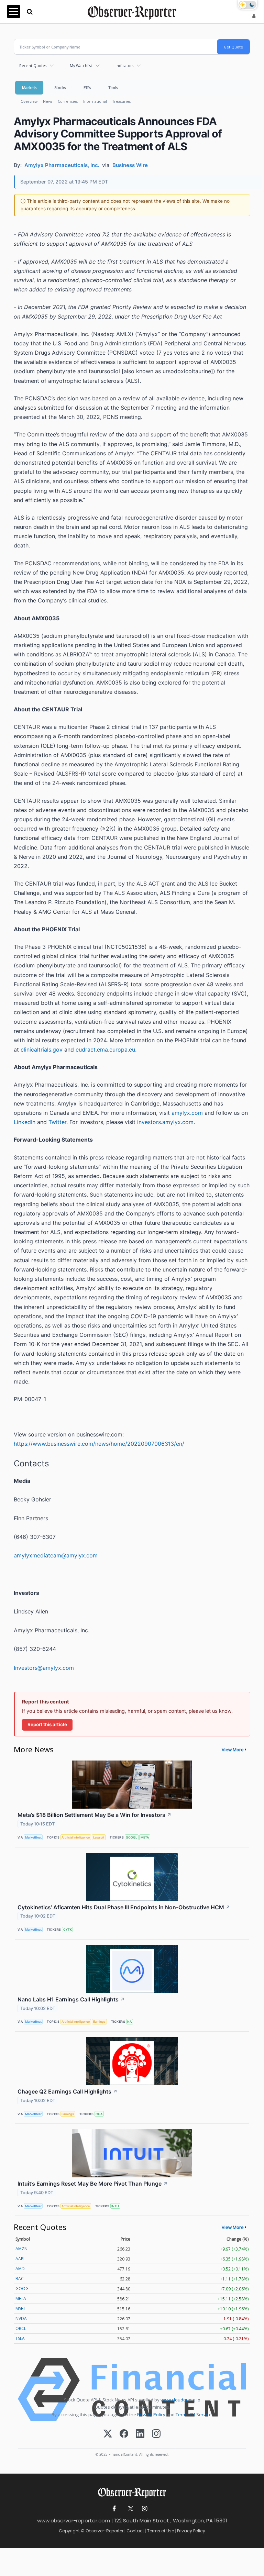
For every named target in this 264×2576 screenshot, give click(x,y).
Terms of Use (161, 2531)
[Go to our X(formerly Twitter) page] (129, 2509)
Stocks (60, 87)
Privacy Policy (151, 2414)
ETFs (87, 87)
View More (233, 1750)
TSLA (20, 2338)
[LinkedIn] (140, 2434)
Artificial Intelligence (76, 1837)
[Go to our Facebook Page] (114, 2509)
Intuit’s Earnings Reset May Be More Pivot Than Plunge (93, 2184)
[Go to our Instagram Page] (145, 2509)
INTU (115, 2206)
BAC (20, 2279)
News (48, 101)
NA (129, 2022)
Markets (29, 87)
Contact (135, 2531)
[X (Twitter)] (108, 2434)
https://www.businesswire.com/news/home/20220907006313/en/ (99, 1444)
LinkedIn (25, 1122)
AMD (20, 2269)
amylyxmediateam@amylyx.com (56, 1555)
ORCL (21, 2328)
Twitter (57, 1122)
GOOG (22, 2289)
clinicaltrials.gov (42, 1050)
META (145, 1837)
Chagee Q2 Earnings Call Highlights (68, 2091)
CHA (99, 2114)
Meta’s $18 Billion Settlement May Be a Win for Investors (95, 1815)
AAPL (20, 2259)
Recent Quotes (33, 65)
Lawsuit (99, 1837)
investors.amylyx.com (165, 1122)
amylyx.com (187, 1113)
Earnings (99, 2022)
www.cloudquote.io (180, 2400)
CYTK (68, 1929)
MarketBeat (33, 1837)
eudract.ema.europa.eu (105, 1050)
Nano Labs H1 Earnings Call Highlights (71, 1999)
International (95, 101)
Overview (29, 101)
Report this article (47, 1724)
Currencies (68, 101)
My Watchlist (81, 65)
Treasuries (122, 101)
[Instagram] (156, 2434)
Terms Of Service (194, 2414)
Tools (113, 87)
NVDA (21, 2318)
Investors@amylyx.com (44, 1668)
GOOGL (131, 1837)
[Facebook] (124, 2434)
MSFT (20, 2308)
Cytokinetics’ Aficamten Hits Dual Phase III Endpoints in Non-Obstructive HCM (124, 1907)
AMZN (21, 2249)
